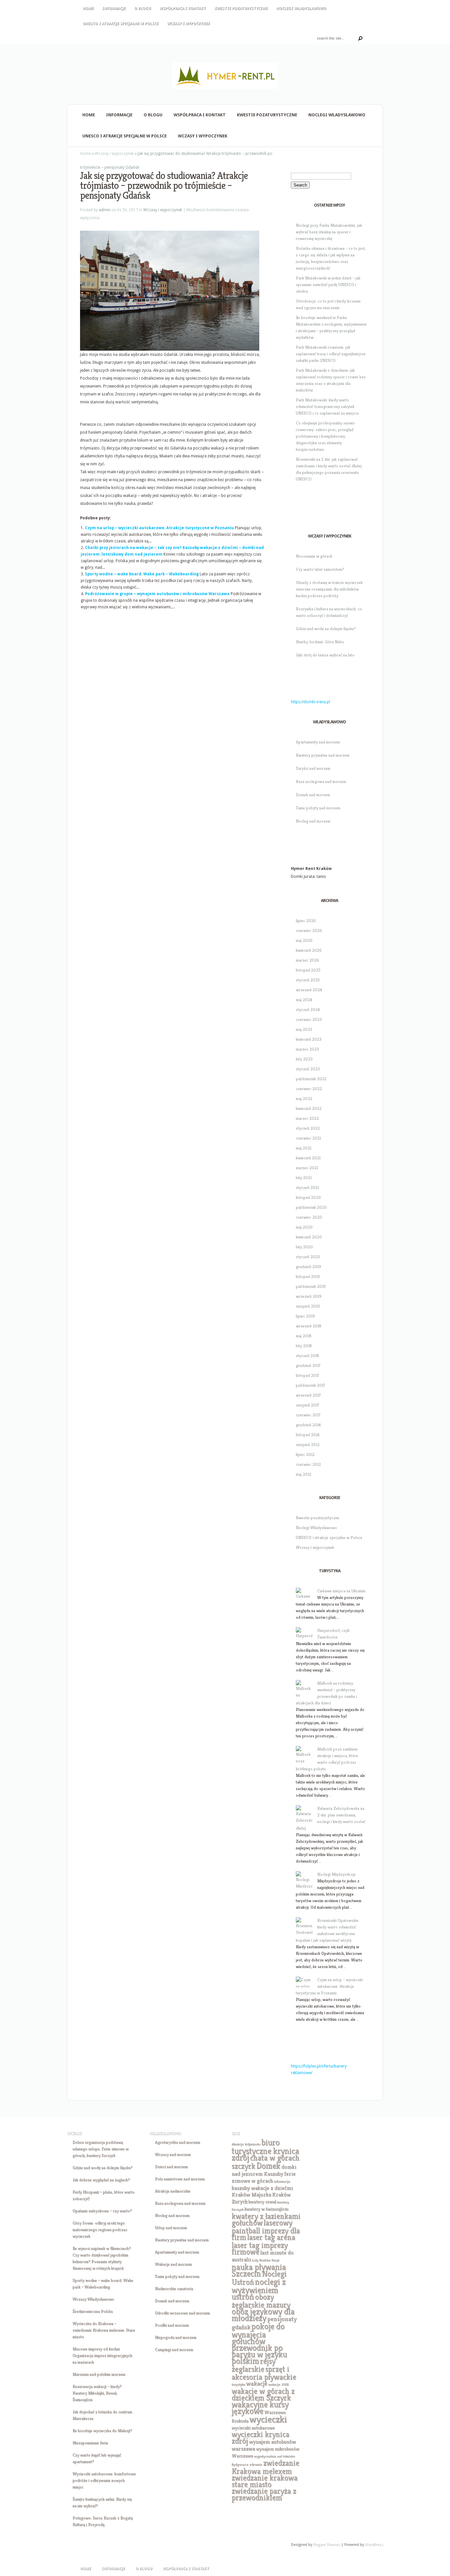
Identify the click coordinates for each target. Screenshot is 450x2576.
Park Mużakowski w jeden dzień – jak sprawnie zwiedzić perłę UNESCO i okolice (328, 285)
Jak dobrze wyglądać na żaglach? (101, 2180)
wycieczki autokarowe (253, 2428)
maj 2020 (304, 1227)
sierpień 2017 (308, 1405)
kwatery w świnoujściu (266, 2209)
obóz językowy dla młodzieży (263, 2315)
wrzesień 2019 (309, 1296)
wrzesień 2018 (309, 1326)
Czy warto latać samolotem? (320, 569)
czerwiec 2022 (309, 1089)
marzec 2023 (307, 1049)
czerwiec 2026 (309, 930)
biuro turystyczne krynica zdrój (265, 2150)
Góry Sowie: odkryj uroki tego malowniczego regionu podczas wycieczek (100, 2229)
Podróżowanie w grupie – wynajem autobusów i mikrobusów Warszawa (157, 594)
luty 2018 (304, 1346)
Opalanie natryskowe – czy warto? (102, 2211)
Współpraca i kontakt (183, 8)
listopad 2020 (308, 1197)
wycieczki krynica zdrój (260, 2438)
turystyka (238, 2384)
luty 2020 (304, 1247)
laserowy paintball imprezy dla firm (266, 2230)
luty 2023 (304, 1059)
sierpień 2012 (308, 1445)
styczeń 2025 (308, 980)
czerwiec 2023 (309, 1019)
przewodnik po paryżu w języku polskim (259, 2354)
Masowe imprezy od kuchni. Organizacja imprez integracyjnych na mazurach (102, 2355)
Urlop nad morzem (171, 2228)
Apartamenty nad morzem (318, 742)
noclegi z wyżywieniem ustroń (259, 2289)
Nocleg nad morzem (313, 821)
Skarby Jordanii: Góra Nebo (320, 642)
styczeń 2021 (307, 1187)
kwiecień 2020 (309, 1237)
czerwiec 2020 (309, 1217)
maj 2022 (304, 1099)
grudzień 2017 (308, 1365)
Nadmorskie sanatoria (174, 2288)
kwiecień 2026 (309, 950)
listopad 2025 (308, 970)
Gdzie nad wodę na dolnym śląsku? (326, 629)
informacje (282, 2181)
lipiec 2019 (305, 1316)
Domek (268, 2166)
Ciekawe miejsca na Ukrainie (341, 1591)
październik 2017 (310, 1385)
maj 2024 (304, 1000)
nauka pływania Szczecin (259, 2270)
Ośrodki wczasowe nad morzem (182, 2313)
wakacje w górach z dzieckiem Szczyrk (263, 2394)
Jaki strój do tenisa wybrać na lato (325, 655)
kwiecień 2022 (309, 1108)
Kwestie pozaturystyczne (241, 8)
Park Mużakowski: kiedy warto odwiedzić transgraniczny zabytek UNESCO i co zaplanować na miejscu (327, 406)
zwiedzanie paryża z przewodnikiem (264, 2494)
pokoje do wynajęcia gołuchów (258, 2334)
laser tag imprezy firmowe (260, 2248)
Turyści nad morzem (313, 768)
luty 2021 (304, 1178)
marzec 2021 (307, 1168)
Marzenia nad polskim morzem (99, 2374)
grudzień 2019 (309, 1267)
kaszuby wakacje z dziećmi (262, 2188)
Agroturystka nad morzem (177, 2142)
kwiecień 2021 (308, 1158)
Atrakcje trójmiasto (246, 2144)
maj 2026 (304, 940)
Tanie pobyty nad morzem (318, 808)
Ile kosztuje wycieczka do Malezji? (102, 2431)
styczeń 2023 (308, 1069)
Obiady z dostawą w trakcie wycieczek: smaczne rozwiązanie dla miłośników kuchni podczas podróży (330, 589)
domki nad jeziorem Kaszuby (264, 2170)
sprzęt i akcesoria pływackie (264, 2373)
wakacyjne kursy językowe (260, 2408)
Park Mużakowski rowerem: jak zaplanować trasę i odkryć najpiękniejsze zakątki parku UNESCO (331, 354)
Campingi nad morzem (174, 2349)
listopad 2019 (308, 1276)
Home (88, 8)
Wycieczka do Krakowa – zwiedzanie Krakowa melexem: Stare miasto (104, 2330)
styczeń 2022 (308, 1128)
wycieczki (268, 2419)
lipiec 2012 (305, 1454)
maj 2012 (304, 1474)
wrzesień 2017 (308, 1395)
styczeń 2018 (308, 1356)
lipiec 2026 (306, 921)
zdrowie (256, 2464)
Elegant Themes (326, 2545)
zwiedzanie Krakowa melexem (265, 2467)
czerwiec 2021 (308, 1138)
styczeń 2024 (308, 1010)
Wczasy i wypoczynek (188, 24)
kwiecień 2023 (309, 1039)
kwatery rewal (262, 2202)
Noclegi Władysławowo (301, 8)
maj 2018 (304, 1336)
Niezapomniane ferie (90, 2443)
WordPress (374, 2545)
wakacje (257, 2383)
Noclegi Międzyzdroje (337, 1874)
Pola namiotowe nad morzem (180, 2179)
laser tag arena (271, 2237)
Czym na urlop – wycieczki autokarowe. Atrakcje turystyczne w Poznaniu (159, 528)
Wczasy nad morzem (173, 2154)
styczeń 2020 (308, 1257)
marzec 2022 (307, 1118)
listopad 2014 (308, 1435)
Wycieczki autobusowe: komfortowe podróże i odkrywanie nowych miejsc (104, 2480)
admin (105, 210)
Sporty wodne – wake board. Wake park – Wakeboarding (142, 574)
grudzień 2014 (308, 1425)
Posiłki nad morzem (172, 2325)
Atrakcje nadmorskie (173, 2191)
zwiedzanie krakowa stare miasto (265, 2481)
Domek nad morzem (313, 795)
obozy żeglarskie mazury (261, 2301)
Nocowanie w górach (314, 556)
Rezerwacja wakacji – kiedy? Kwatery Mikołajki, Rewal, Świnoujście (97, 2393)
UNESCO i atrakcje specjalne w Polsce (121, 24)
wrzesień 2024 (309, 990)
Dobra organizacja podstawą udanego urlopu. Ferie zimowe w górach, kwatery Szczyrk (100, 2149)
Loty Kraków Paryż (266, 2260)
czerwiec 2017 (308, 1415)
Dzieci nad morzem (171, 2167)
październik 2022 (311, 1079)
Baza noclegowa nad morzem (321, 781)
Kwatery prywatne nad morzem (323, 755)
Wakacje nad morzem (173, 2264)
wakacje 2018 (278, 2384)
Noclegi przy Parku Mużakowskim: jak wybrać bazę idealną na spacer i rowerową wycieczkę (329, 232)
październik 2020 (311, 1207)
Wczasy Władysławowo (93, 2299)
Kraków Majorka (251, 2195)
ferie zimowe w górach (264, 2177)
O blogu (142, 8)
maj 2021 (304, 1148)
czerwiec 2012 (308, 1464)
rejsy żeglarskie (253, 2365)
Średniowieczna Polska (93, 2311)
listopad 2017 (308, 1375)
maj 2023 (304, 1029)
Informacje (114, 8)
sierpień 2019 (308, 1306)
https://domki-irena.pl (310, 702)
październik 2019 (311, 1286)
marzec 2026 (308, 960)
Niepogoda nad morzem (176, 2337)
